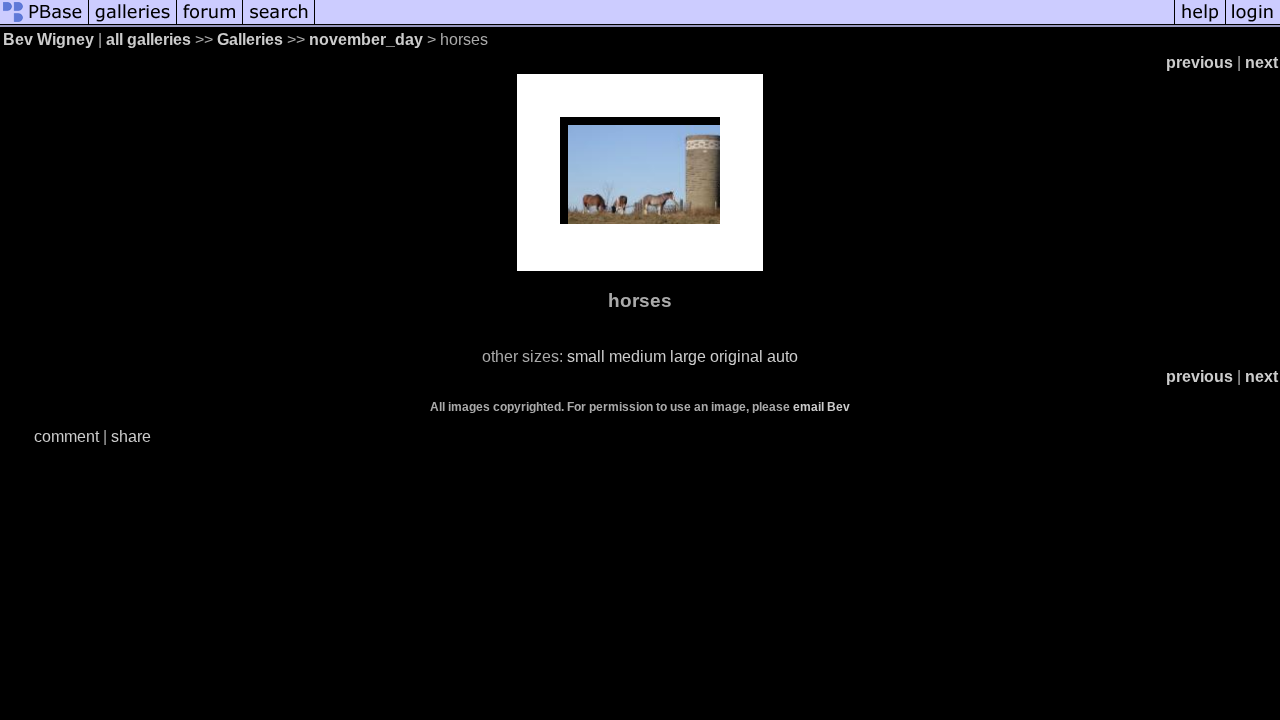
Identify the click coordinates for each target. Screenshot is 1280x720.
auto (782, 356)
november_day (366, 39)
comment (66, 436)
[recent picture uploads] (133, 22)
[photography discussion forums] (210, 22)
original (736, 356)
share (131, 436)
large (688, 356)
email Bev (821, 407)
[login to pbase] (1253, 22)
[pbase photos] (44, 22)
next (1261, 62)
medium (637, 356)
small (586, 356)
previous (1199, 62)
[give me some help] (1200, 22)
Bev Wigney (48, 39)
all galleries (148, 39)
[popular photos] (744, 22)
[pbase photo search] (279, 22)
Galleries (250, 39)
